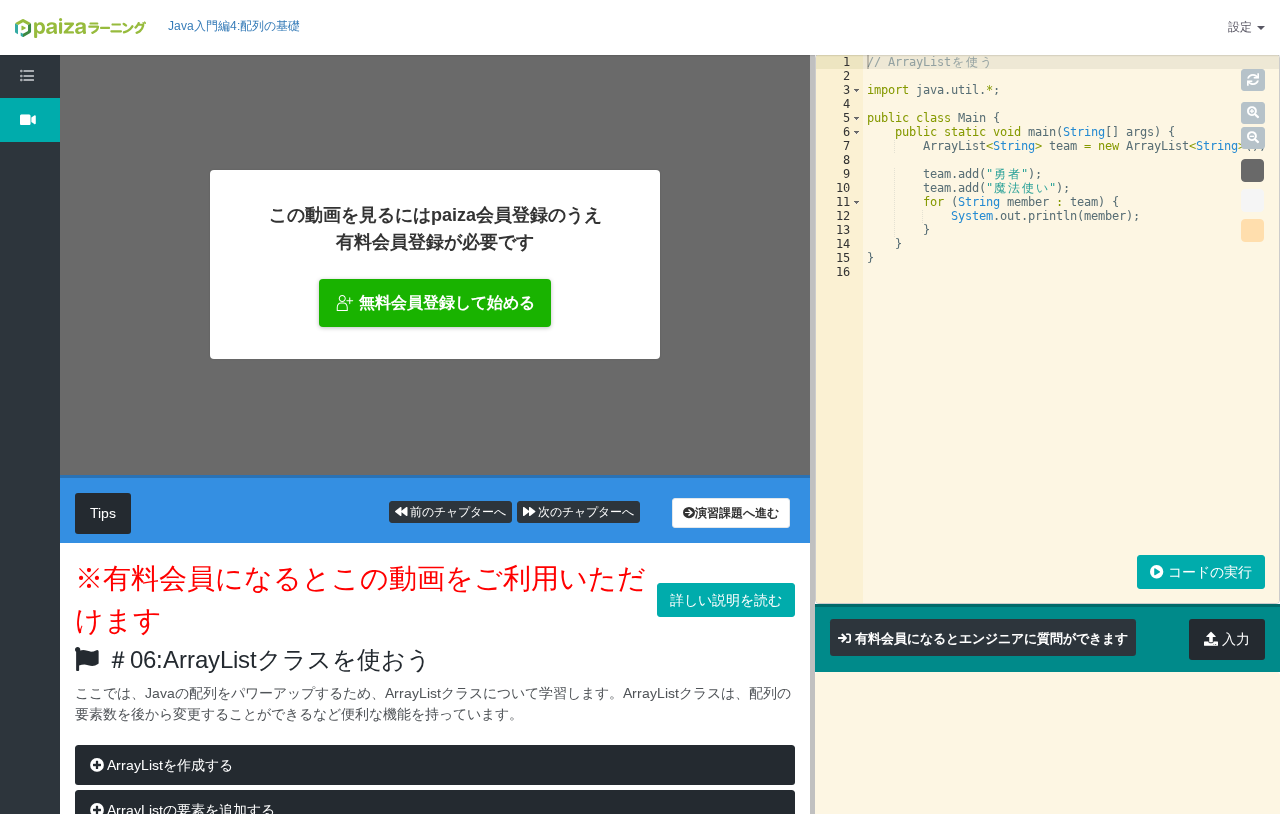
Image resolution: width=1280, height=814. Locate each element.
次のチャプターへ (584, 512)
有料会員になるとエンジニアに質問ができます (991, 638)
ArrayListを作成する (168, 765)
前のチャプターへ (456, 512)
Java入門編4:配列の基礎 (234, 26)
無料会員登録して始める (447, 302)
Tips (103, 513)
